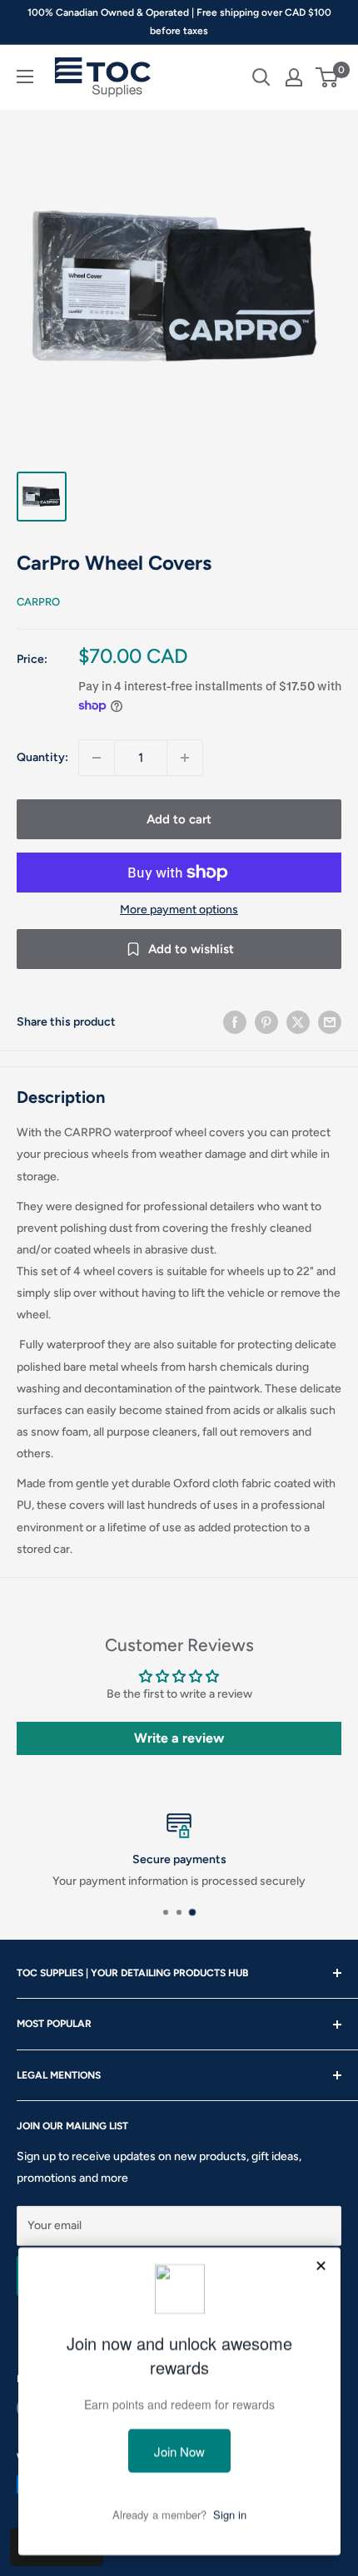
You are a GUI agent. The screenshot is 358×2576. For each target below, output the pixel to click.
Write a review (179, 1738)
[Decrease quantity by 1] (97, 758)
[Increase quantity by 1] (185, 758)
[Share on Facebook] (235, 1022)
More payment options (179, 910)
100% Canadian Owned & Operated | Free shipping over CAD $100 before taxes (179, 22)
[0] (328, 77)
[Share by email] (330, 1022)
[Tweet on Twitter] (298, 1022)
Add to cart (179, 819)
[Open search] (261, 77)
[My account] (294, 77)
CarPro (38, 602)
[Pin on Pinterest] (266, 1022)
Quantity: (42, 757)
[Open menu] (25, 77)
